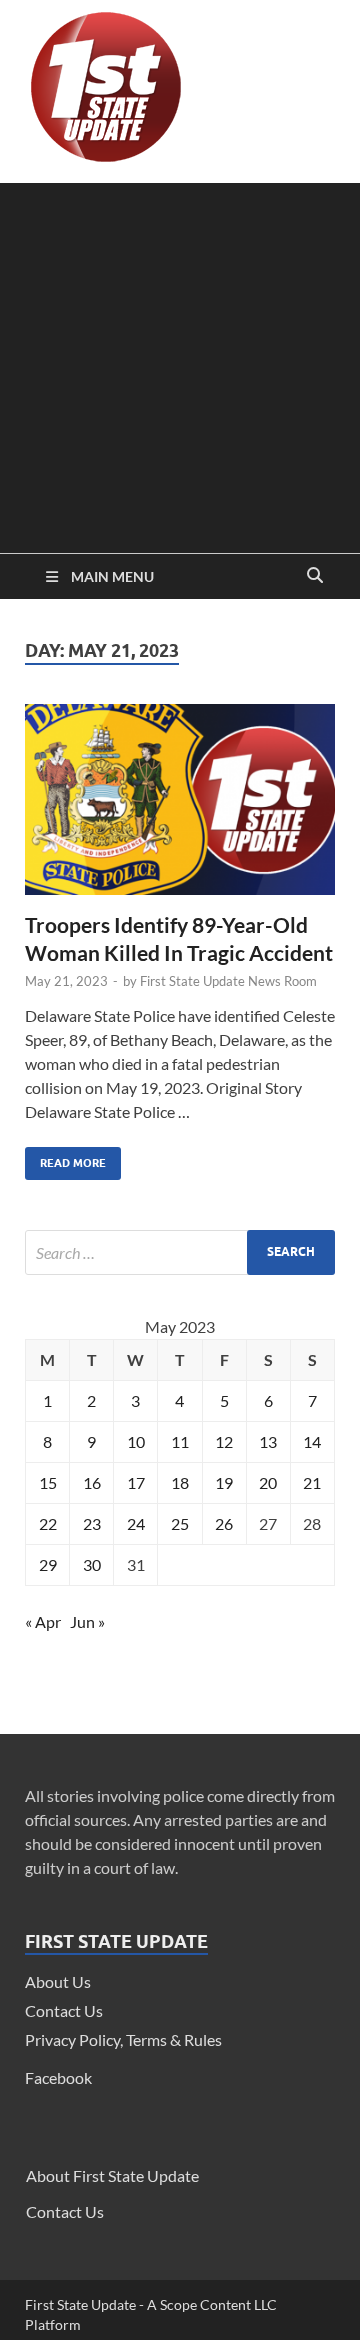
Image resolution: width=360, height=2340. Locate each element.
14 (312, 1441)
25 (180, 1523)
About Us (58, 1981)
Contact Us (64, 2010)
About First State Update (112, 2175)
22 (48, 1523)
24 (136, 1523)
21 (312, 1482)
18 (180, 1482)
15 (48, 1482)
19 (224, 1482)
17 (136, 1482)
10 (136, 1441)
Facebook (58, 2077)
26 (224, 1523)
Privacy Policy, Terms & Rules (123, 2039)
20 (268, 1482)
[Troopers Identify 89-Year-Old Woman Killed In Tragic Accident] (180, 808)
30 (92, 1564)
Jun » (87, 1621)
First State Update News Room (228, 981)
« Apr (43, 1621)
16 (92, 1482)
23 (92, 1523)
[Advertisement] (180, 363)
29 (48, 1564)
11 (180, 1441)
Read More (65, 1158)
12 (224, 1441)
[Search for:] (180, 1252)
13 (268, 1441)
